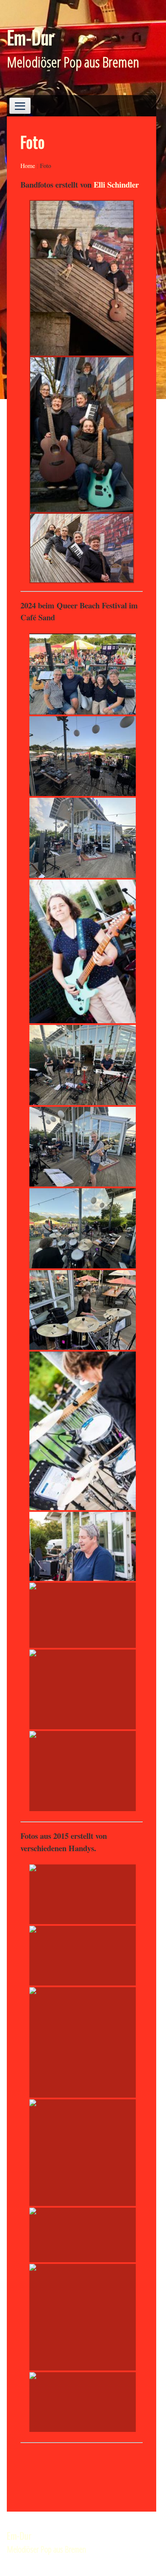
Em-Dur (30, 37)
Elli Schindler (117, 184)
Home (28, 166)
